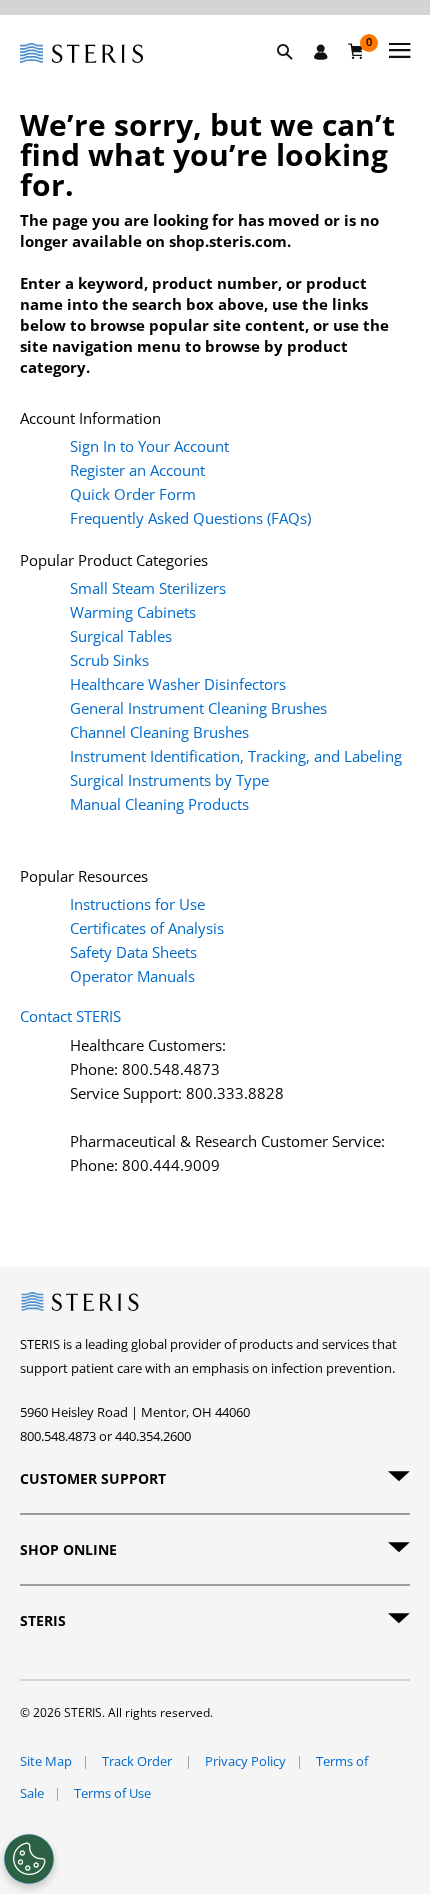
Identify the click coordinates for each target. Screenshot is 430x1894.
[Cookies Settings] (29, 1859)
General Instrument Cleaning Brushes (198, 708)
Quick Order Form (133, 494)
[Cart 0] (356, 51)
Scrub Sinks (109, 660)
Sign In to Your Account (149, 446)
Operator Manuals (132, 976)
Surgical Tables (121, 636)
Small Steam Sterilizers (148, 588)
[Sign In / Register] (321, 52)
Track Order (138, 1761)
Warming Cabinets (133, 612)
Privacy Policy (245, 1761)
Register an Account (137, 470)
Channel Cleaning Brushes (159, 732)
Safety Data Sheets (133, 952)
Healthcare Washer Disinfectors (178, 684)
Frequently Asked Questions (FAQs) (190, 518)
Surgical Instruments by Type (169, 780)
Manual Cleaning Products (159, 804)
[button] (295, 75)
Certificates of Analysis (147, 928)
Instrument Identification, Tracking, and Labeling (236, 756)
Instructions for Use (137, 904)
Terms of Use (112, 1793)
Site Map (46, 1761)
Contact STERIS (70, 1016)
